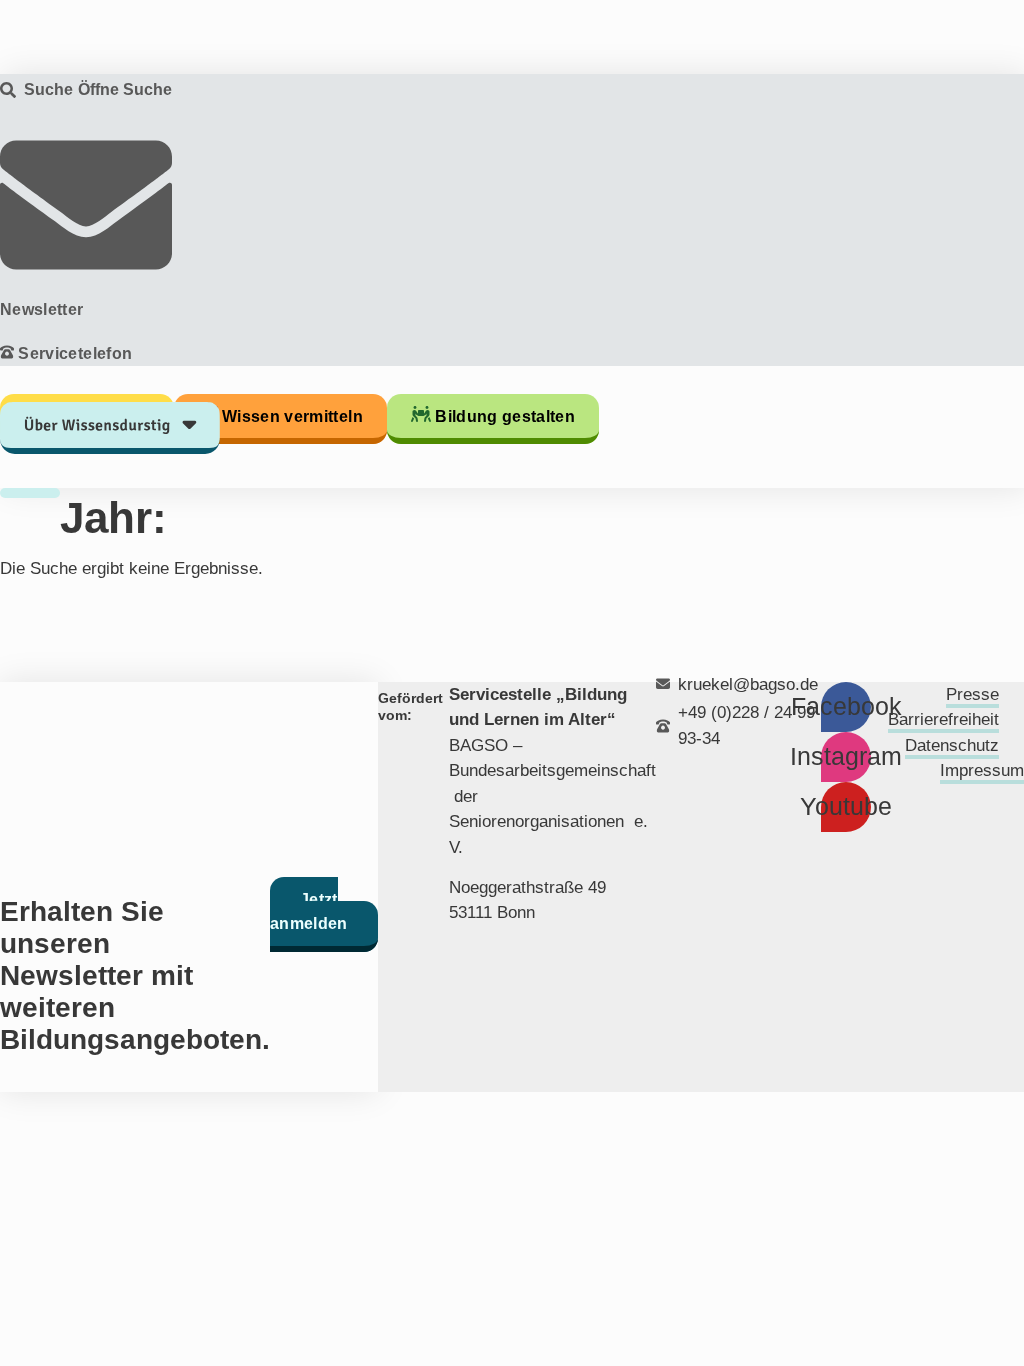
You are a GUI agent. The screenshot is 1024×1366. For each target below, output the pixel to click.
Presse (972, 694)
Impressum (982, 770)
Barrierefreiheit (943, 719)
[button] (110, 378)
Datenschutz (952, 745)
